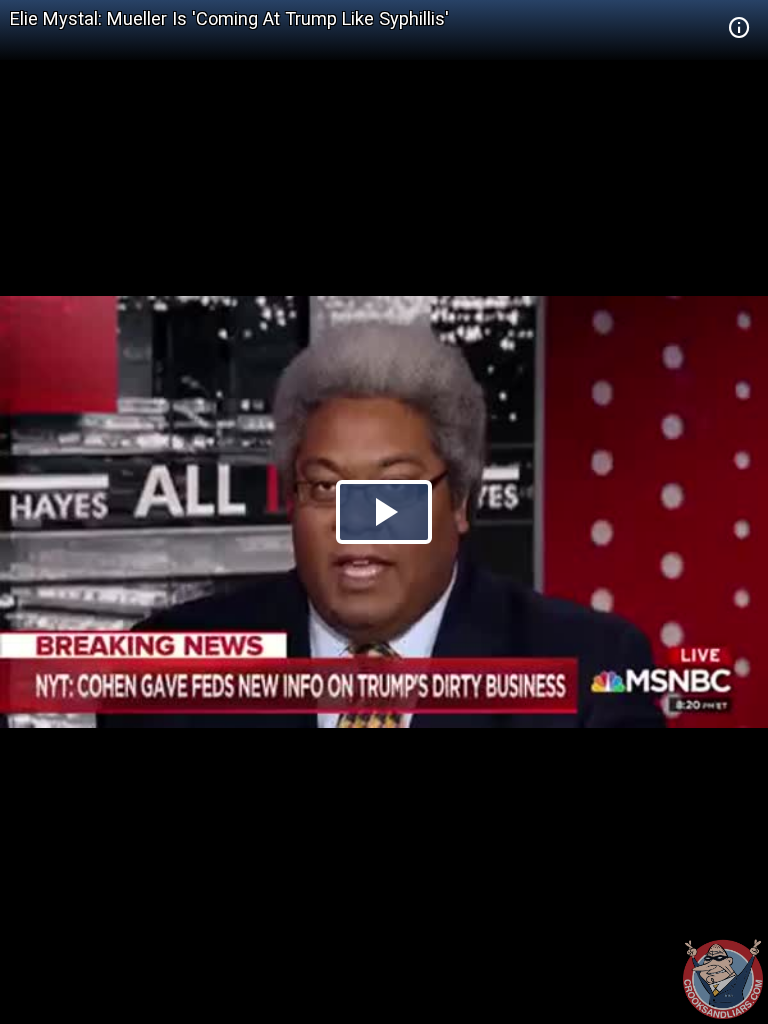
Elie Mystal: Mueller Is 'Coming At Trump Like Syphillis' (229, 18)
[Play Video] (384, 512)
